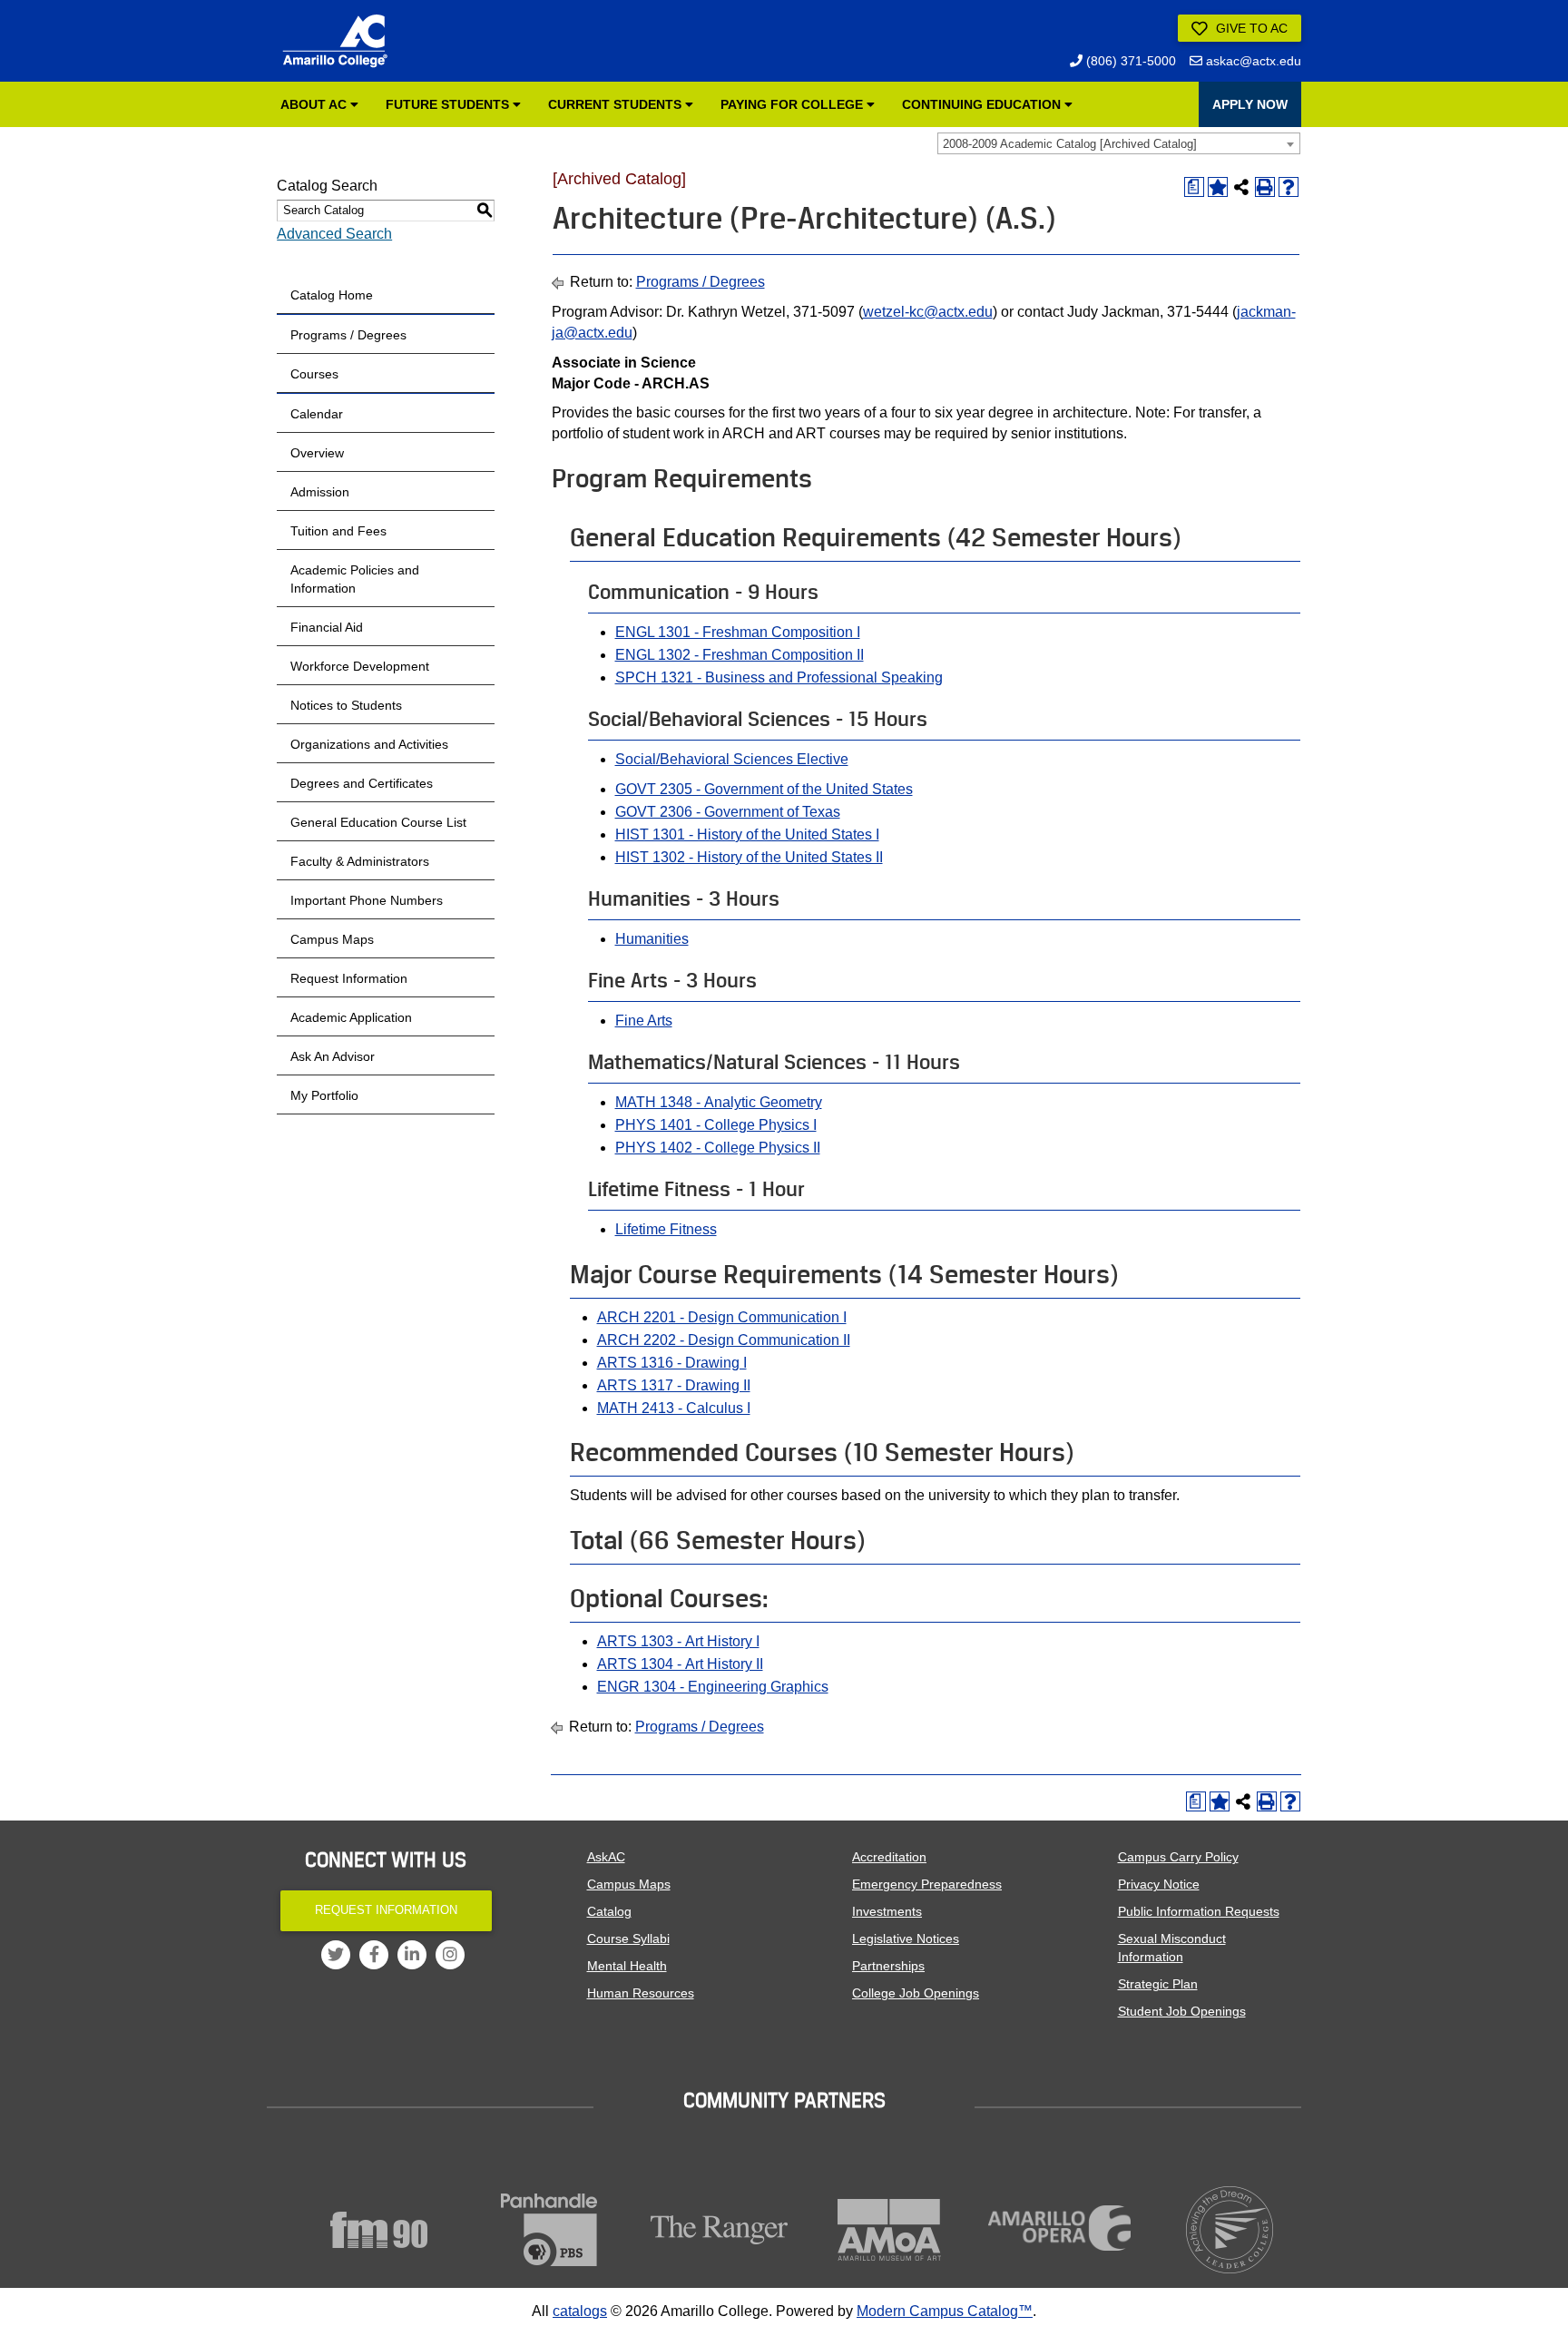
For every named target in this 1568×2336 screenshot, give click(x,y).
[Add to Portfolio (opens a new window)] (1218, 187)
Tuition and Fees (338, 531)
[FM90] (379, 2230)
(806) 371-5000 (1129, 61)
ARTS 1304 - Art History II (680, 1664)
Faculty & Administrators (360, 861)
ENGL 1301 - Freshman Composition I (738, 632)
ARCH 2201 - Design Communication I (722, 1317)
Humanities (652, 939)
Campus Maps (332, 939)
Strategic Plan (1158, 1984)
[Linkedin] (412, 1955)
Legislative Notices (906, 1938)
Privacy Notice (1159, 1884)
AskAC (606, 1857)
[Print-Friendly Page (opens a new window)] (1265, 187)
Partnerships (888, 1966)
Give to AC (1250, 28)
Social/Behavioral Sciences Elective (732, 759)
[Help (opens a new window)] (1289, 187)
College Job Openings (916, 1993)
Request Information (349, 978)
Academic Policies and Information (355, 579)
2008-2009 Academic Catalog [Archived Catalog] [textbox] (1070, 144)
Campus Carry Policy (1178, 1857)
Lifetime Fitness (666, 1229)
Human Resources (641, 1993)
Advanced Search (334, 234)
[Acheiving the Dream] (1230, 2230)
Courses (314, 374)
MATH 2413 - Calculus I (674, 1408)
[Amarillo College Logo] (335, 41)
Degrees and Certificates (362, 783)
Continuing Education (983, 104)
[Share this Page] (1241, 187)
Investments (887, 1911)
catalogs (580, 2311)
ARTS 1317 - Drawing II (674, 1385)
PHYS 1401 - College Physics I (716, 1125)
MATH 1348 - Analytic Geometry (719, 1102)
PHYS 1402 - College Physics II (718, 1148)
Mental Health (627, 1966)
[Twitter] (336, 1955)
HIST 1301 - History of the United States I (747, 834)
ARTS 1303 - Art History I (678, 1641)
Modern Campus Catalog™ (945, 2311)
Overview (317, 453)
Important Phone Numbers (367, 900)
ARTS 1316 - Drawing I (672, 1363)
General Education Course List (378, 822)
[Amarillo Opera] (1060, 2228)
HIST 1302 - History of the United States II (749, 857)
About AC (315, 104)
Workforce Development (360, 666)
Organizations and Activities (369, 744)
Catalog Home (332, 295)
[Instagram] (450, 1955)
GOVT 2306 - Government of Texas (728, 812)
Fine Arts (644, 1021)
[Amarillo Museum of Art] (890, 2230)
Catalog (609, 1911)
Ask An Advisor (333, 1056)
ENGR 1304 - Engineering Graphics (713, 1687)
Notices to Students (346, 705)
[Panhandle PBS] (550, 2230)
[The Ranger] (720, 2230)
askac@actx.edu (1252, 61)
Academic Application (351, 1017)
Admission (320, 492)
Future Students (449, 104)
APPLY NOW (1250, 104)
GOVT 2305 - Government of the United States (764, 789)
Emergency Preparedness (927, 1884)
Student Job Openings (1182, 2011)
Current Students (617, 104)
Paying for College (794, 104)
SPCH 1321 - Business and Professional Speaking (779, 677)
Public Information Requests (1199, 1911)
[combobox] (1119, 143)
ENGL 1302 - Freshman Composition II (740, 655)
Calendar (317, 414)
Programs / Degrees (348, 335)
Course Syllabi (628, 1938)
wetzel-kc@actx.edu (928, 312)
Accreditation (889, 1857)
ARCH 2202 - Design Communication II (724, 1340)
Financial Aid (327, 627)
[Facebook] (374, 1955)
